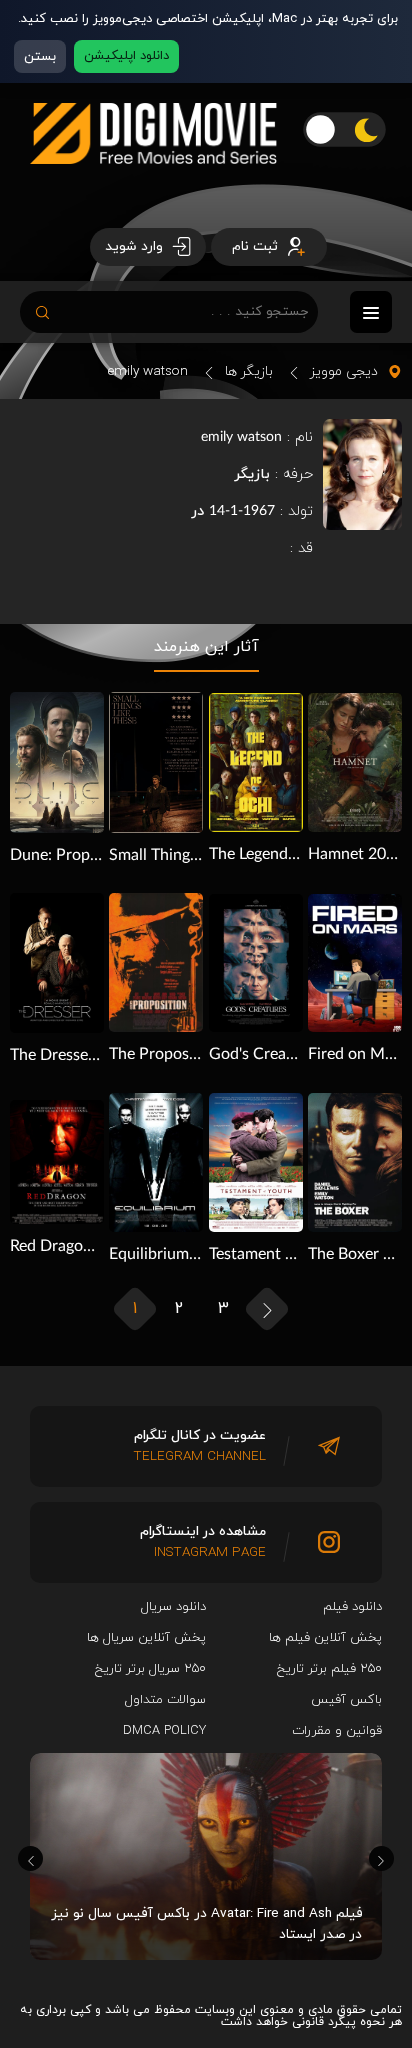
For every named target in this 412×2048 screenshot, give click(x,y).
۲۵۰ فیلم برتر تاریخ (329, 1669)
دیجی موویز (344, 371)
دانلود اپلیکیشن (126, 56)
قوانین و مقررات (337, 1731)
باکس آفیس (346, 1700)
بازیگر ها (249, 371)
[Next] (381, 1858)
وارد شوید (136, 246)
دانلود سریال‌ (173, 1607)
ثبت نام (257, 246)
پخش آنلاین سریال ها (146, 1638)
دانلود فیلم (352, 1607)
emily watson (148, 371)
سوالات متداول (165, 1700)
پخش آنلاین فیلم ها (325, 1638)
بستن (40, 56)
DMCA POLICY (164, 1731)
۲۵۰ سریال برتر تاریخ (150, 1669)
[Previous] (30, 1858)
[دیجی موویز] (153, 180)
